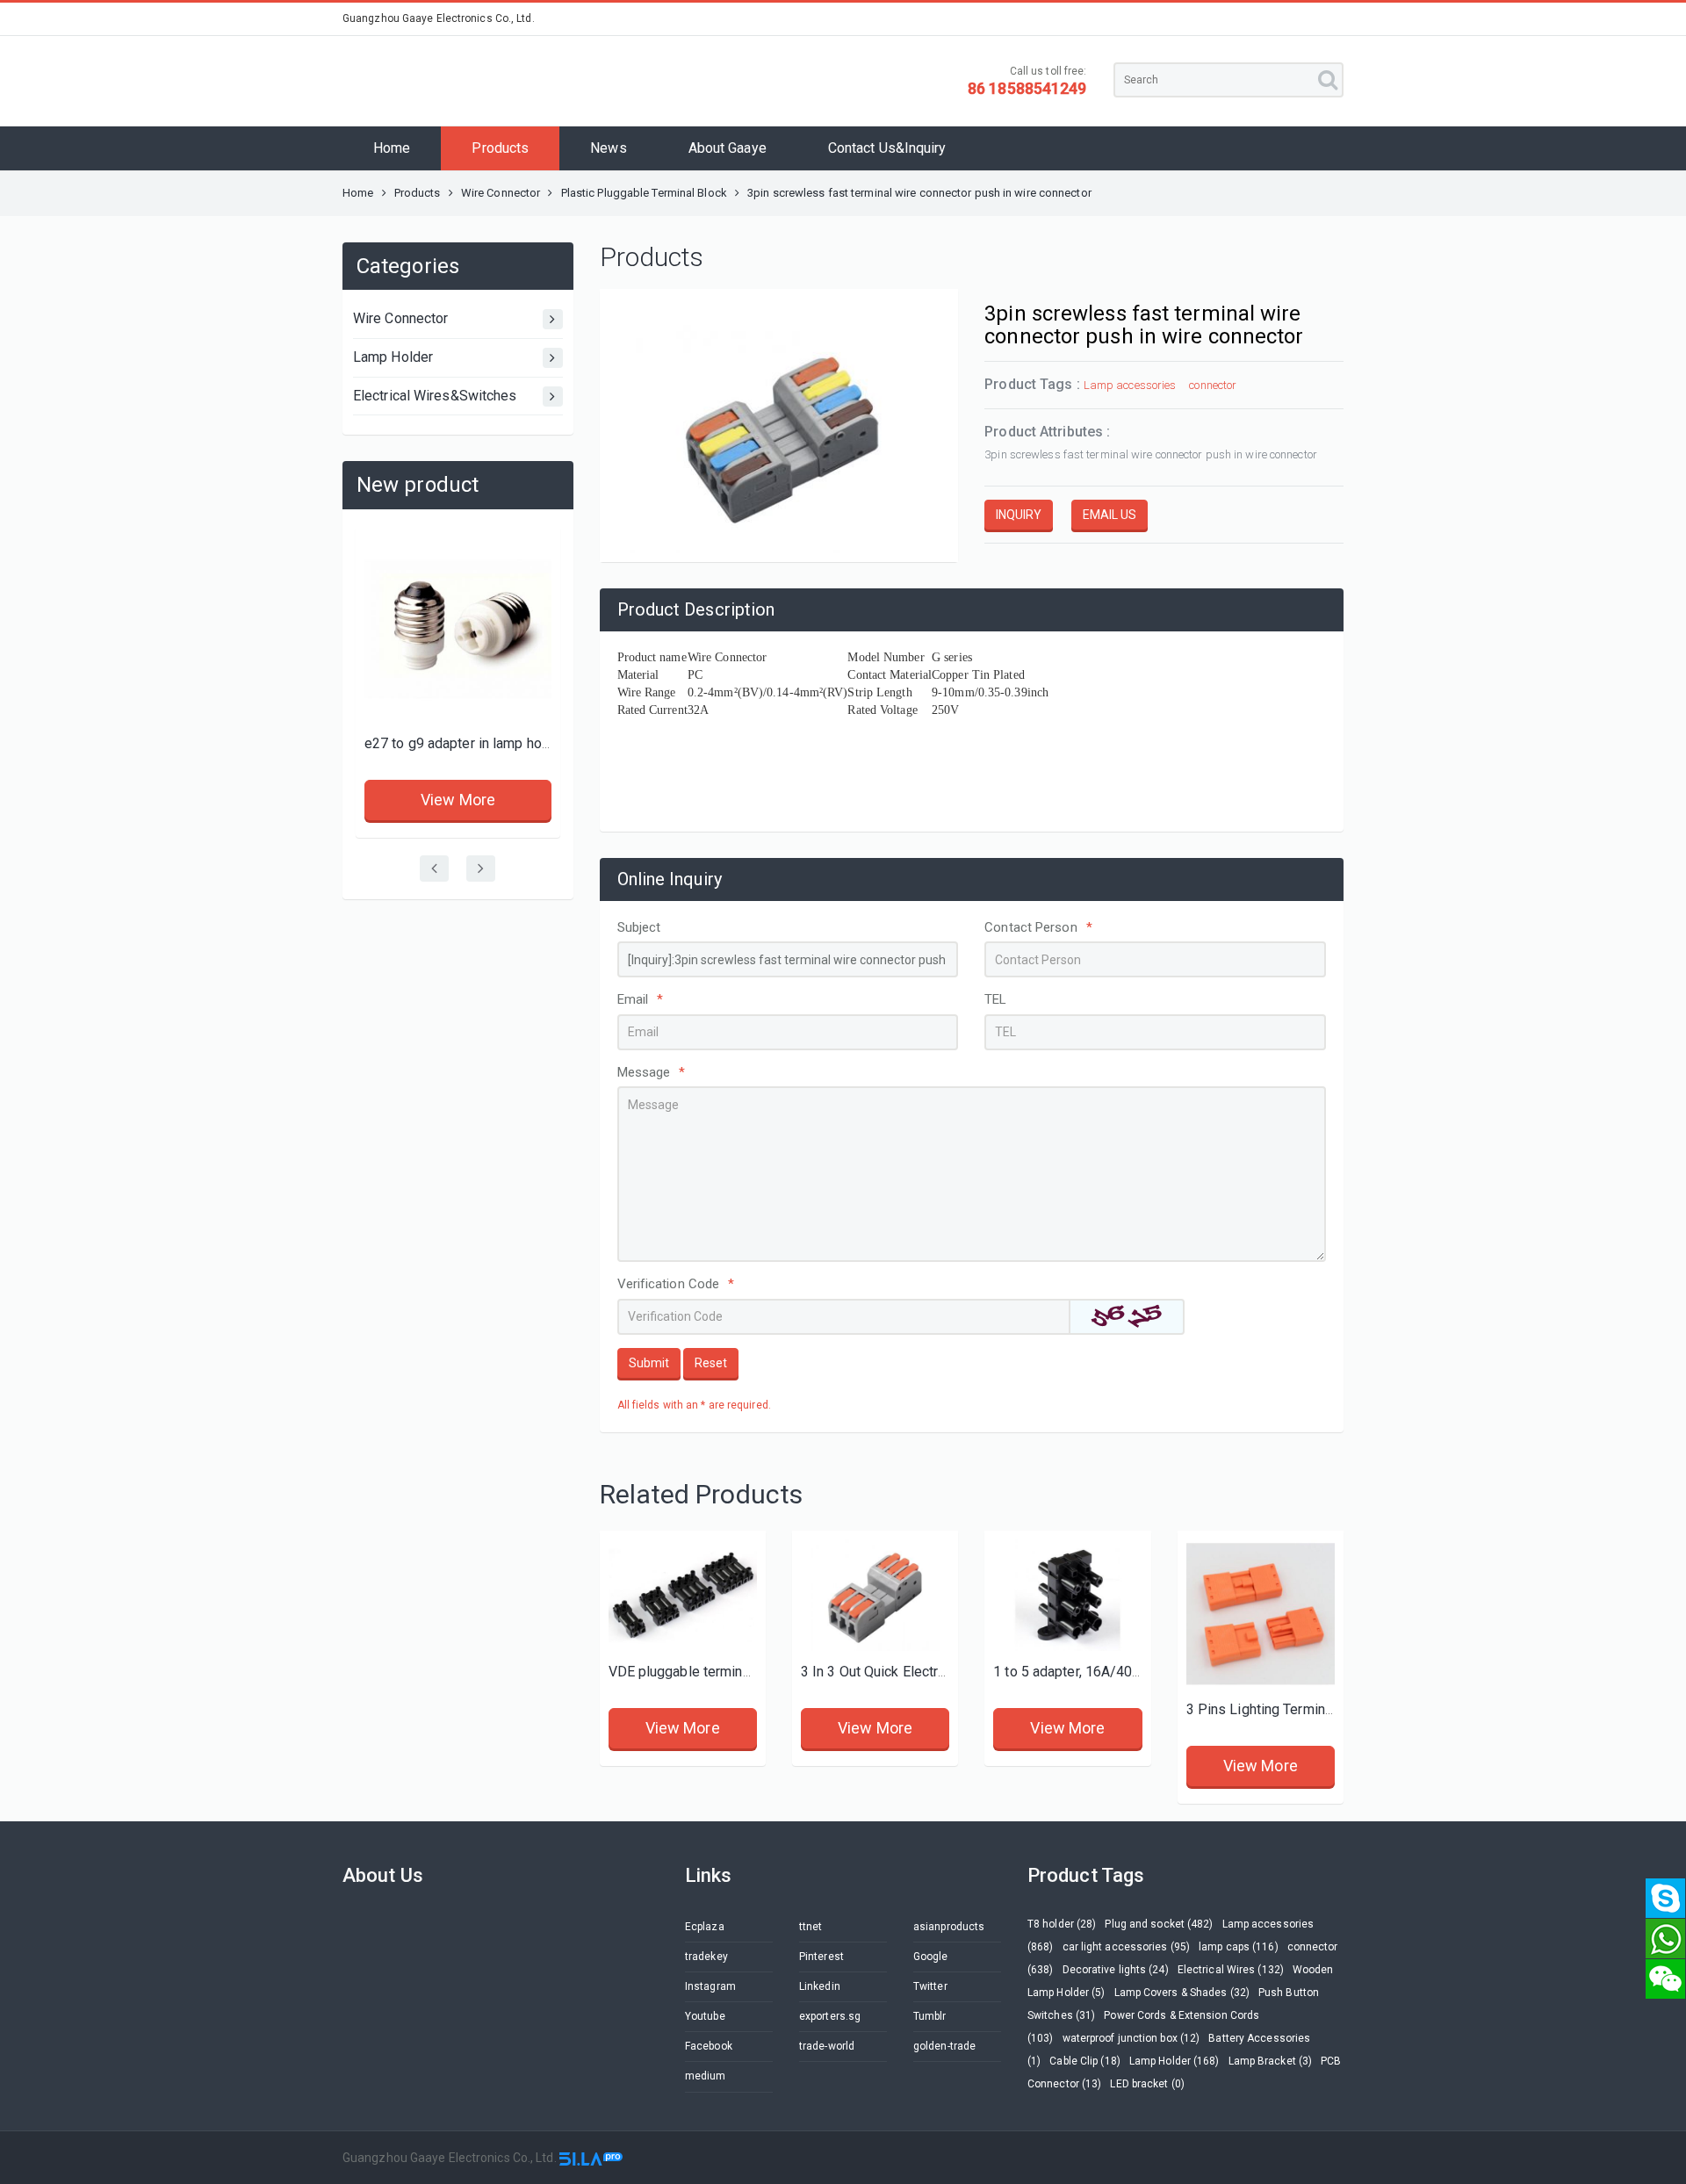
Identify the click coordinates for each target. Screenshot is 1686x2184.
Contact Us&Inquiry (887, 148)
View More (458, 800)
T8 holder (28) (1062, 1924)
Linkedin (820, 1986)
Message (652, 1072)
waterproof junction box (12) (1131, 2038)
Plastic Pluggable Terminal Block (644, 193)
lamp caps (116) (1239, 1947)
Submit (649, 1363)
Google (931, 1957)
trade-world (827, 2046)
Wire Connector (501, 193)
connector (1213, 385)
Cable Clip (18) (1085, 2061)
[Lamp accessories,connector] (683, 1595)
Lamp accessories (1130, 385)
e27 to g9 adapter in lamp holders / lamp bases (512, 743)
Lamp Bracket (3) (1271, 2061)
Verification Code (676, 1284)
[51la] (591, 2158)
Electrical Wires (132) (1231, 1970)
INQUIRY (1019, 515)
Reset (711, 1363)
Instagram (710, 1986)
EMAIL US (1110, 515)
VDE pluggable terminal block (700, 1672)
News (608, 148)
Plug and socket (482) (1159, 1924)
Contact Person (1038, 927)
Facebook (709, 2046)
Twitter (930, 1986)
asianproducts (949, 1927)
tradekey (706, 1957)
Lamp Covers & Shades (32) (1182, 1993)
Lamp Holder (393, 357)
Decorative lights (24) (1116, 1970)
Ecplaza (705, 1927)
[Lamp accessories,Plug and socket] (458, 629)
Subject (639, 927)
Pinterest (821, 1957)
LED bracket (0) (1147, 2084)
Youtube (705, 2016)
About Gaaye (728, 148)
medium (706, 2076)
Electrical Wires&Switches (435, 396)
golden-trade (944, 2046)
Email (641, 999)
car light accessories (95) (1127, 1947)
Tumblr (930, 2016)
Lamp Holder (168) (1174, 2061)
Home (392, 148)
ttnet (811, 1927)
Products (500, 148)
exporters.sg (830, 2016)
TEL (995, 999)
